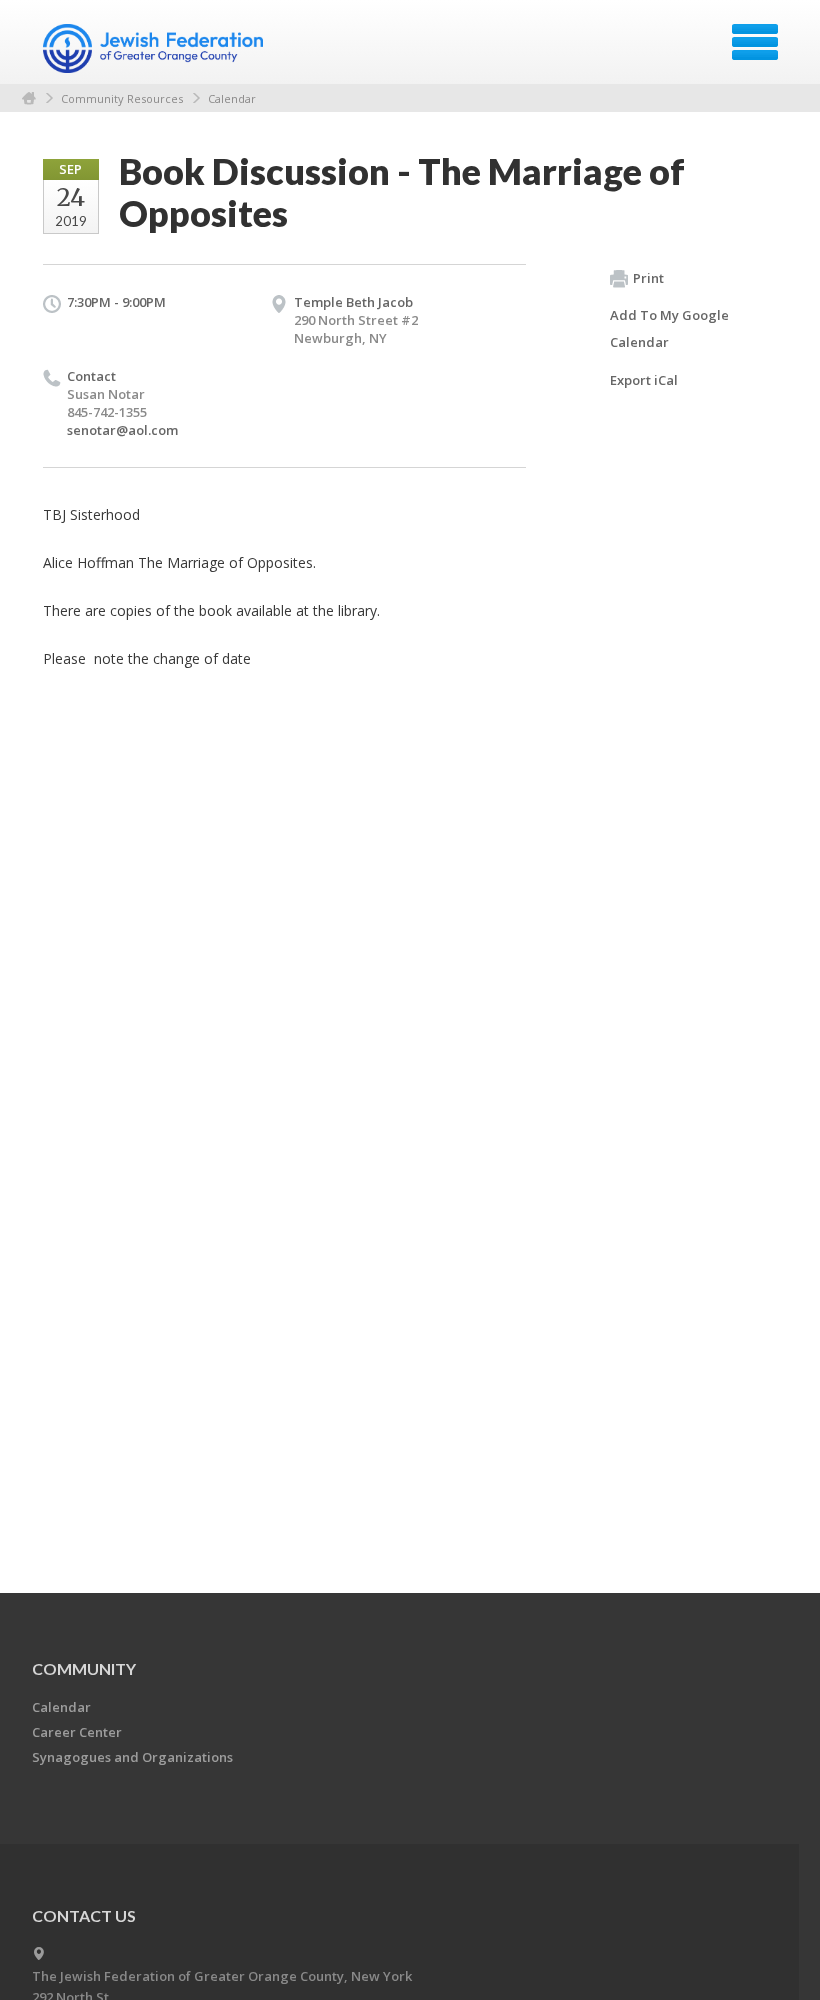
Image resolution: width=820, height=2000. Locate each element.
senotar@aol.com (122, 430)
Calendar (232, 98)
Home (29, 98)
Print (648, 278)
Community (84, 1668)
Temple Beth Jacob (353, 302)
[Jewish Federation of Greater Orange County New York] (155, 49)
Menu (755, 42)
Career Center (77, 1732)
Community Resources (122, 98)
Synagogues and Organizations (132, 1757)
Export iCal (644, 380)
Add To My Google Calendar (669, 328)
